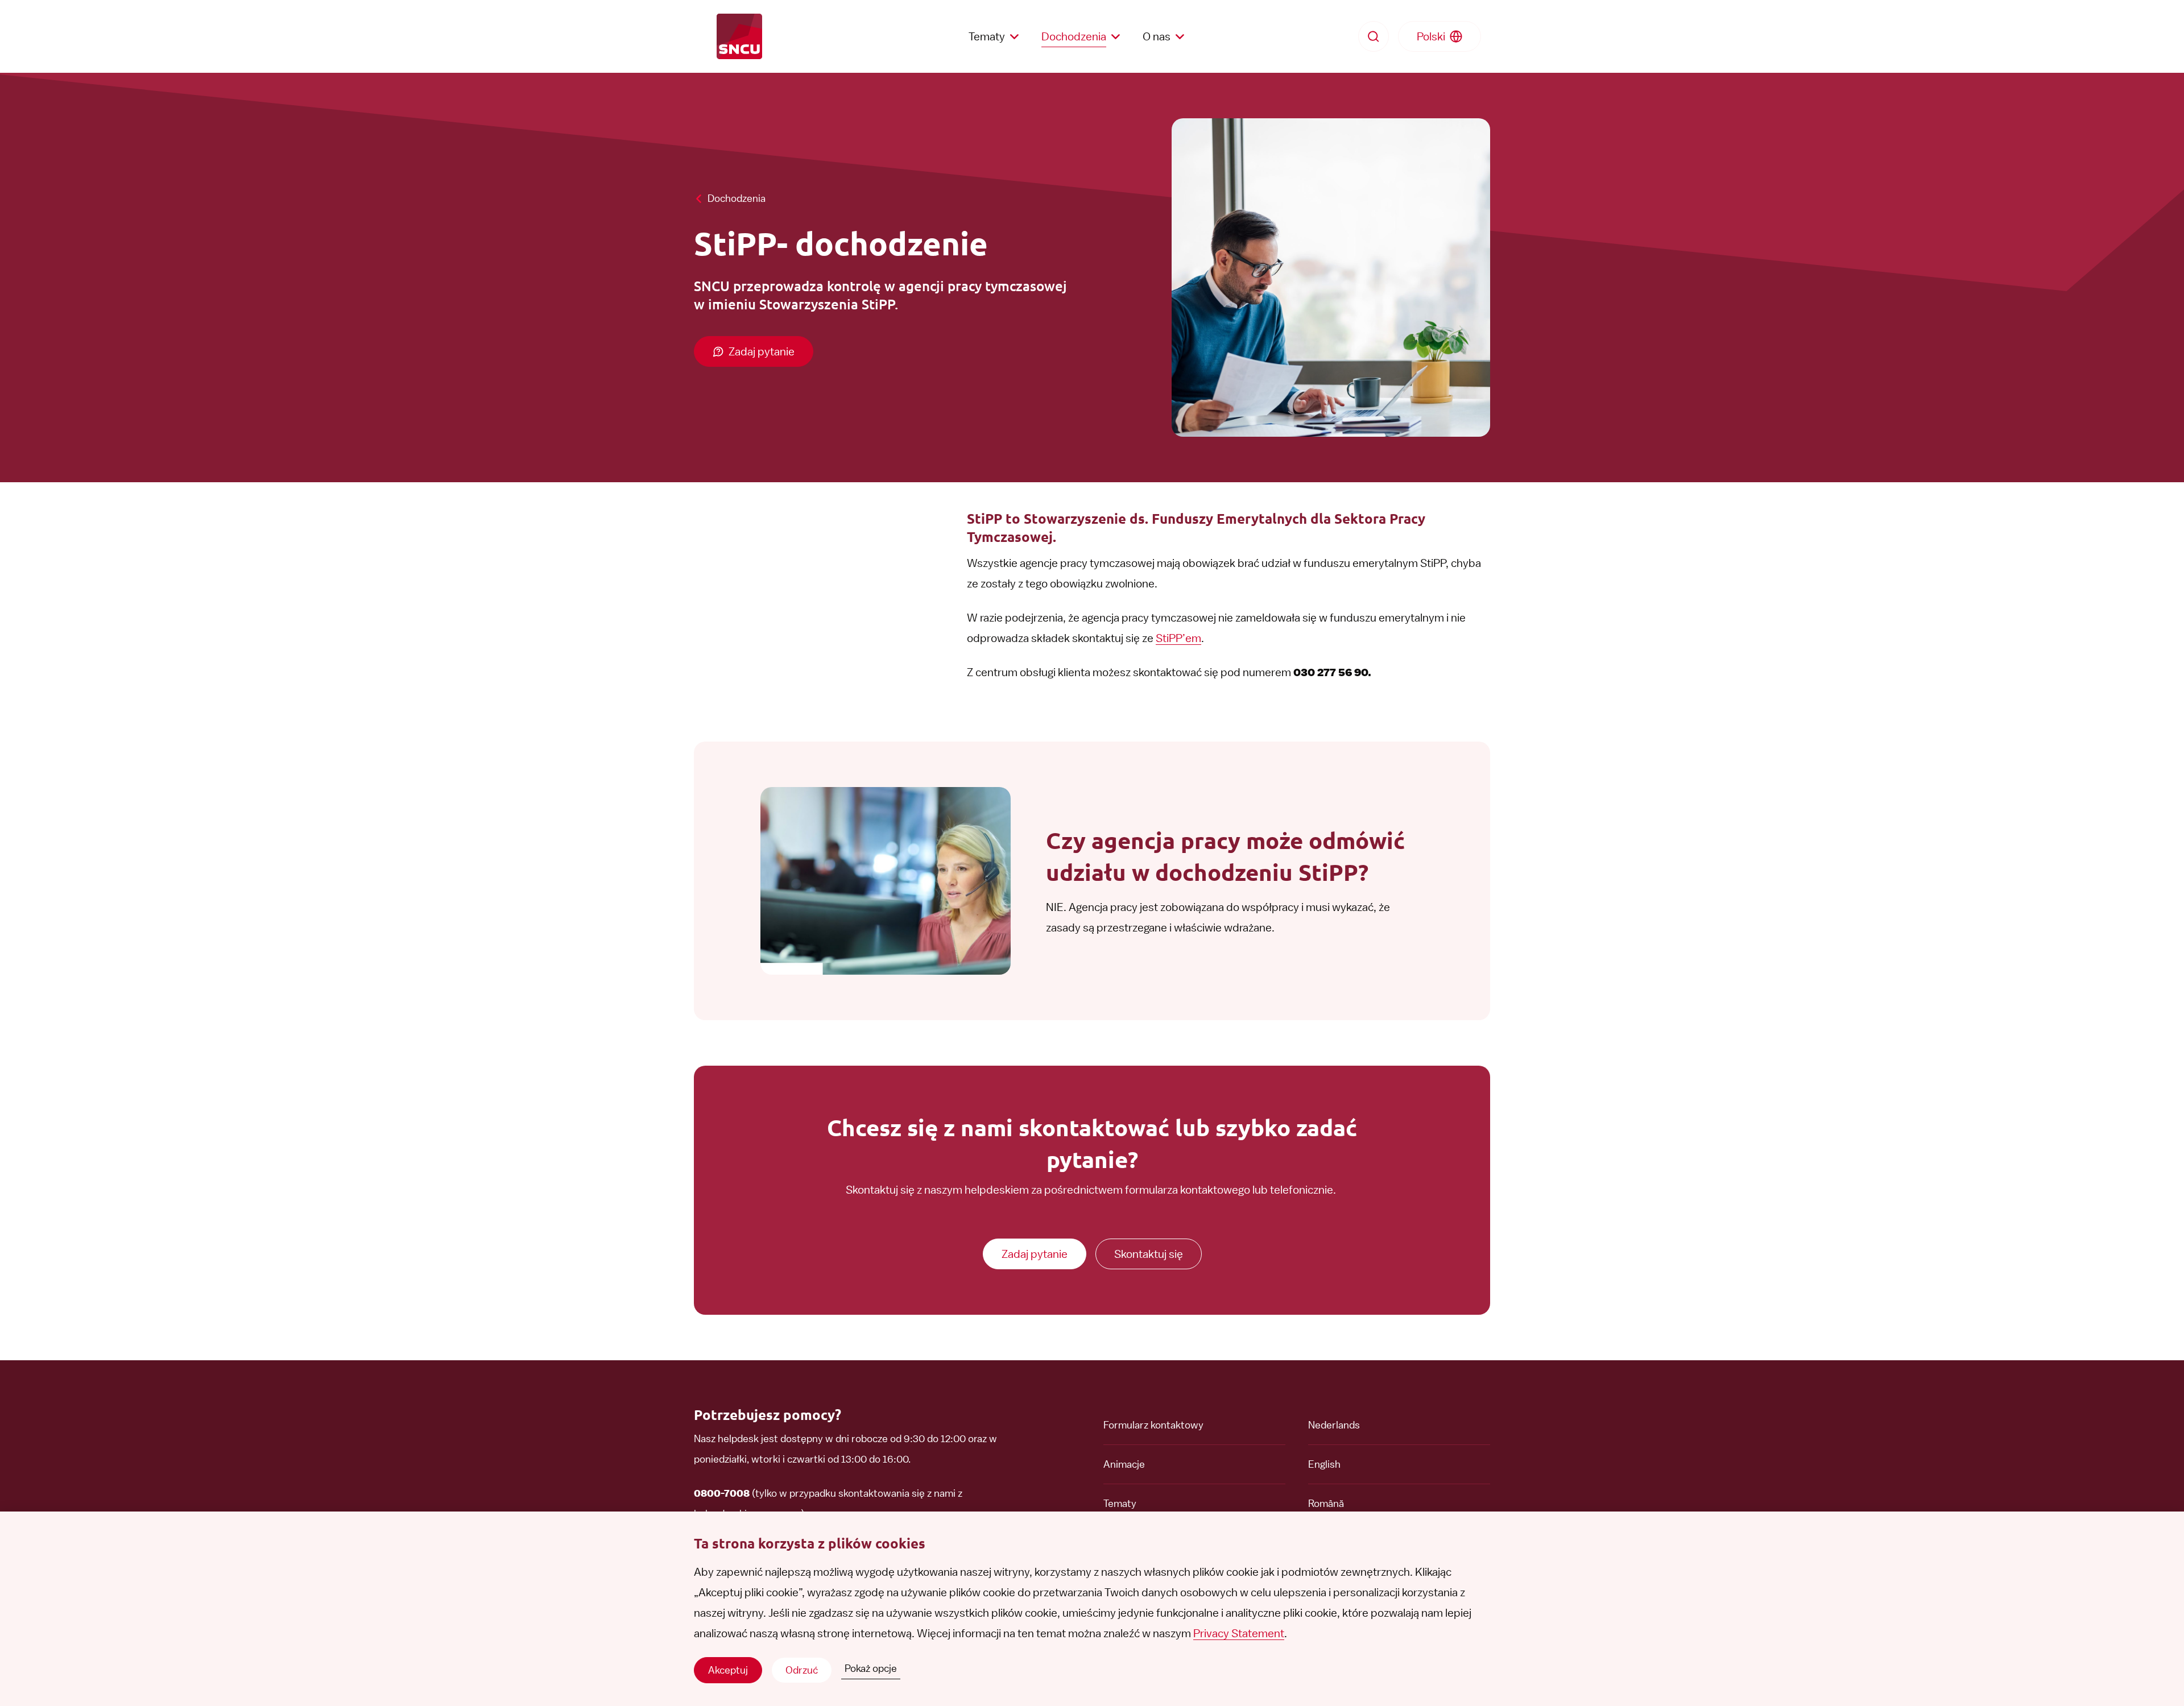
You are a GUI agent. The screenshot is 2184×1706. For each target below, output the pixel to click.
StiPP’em (1178, 638)
